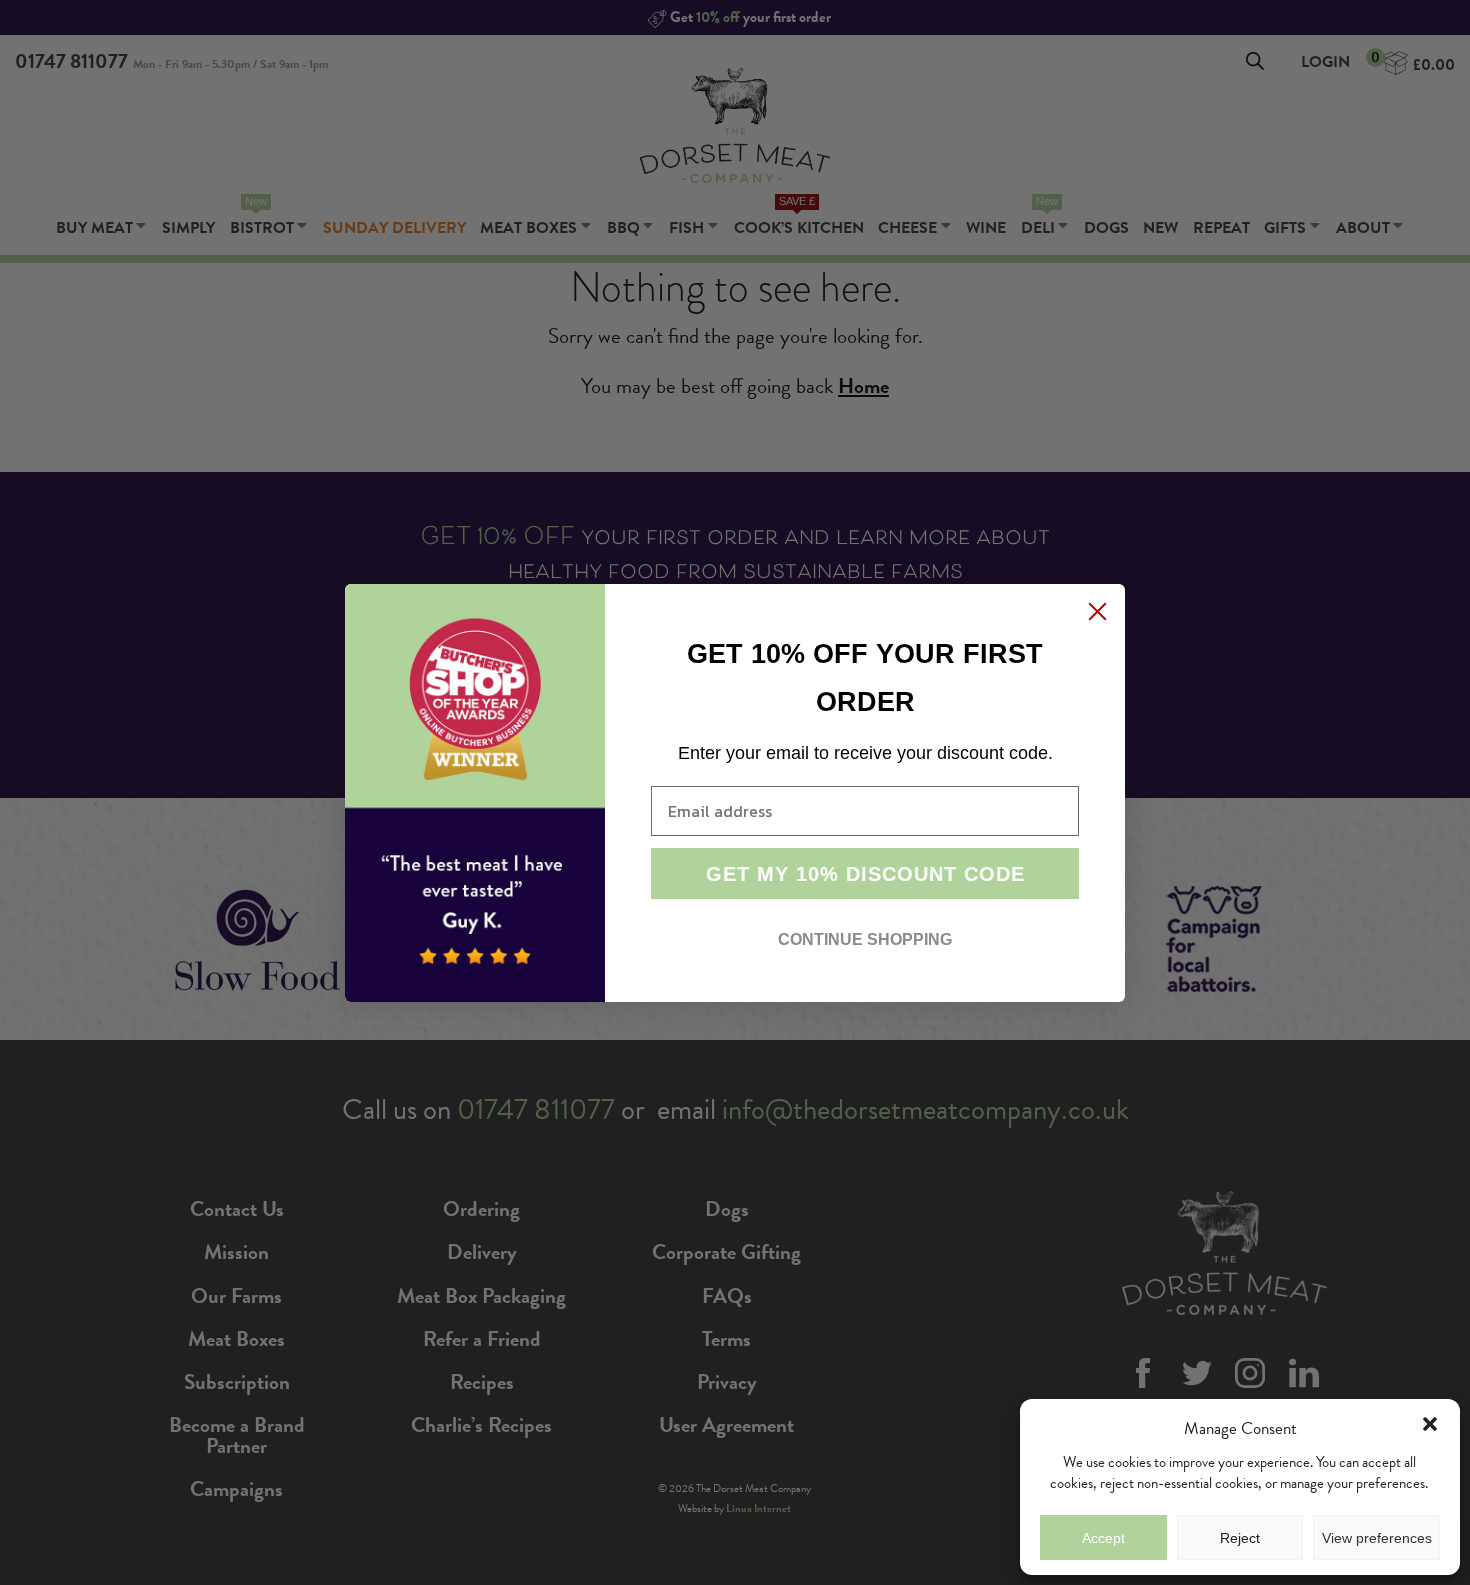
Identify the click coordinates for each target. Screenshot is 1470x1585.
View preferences (1377, 1538)
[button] (1430, 1424)
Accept (1103, 1538)
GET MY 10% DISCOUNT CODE (865, 874)
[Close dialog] (1097, 611)
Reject (1240, 1538)
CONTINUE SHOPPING (865, 939)
